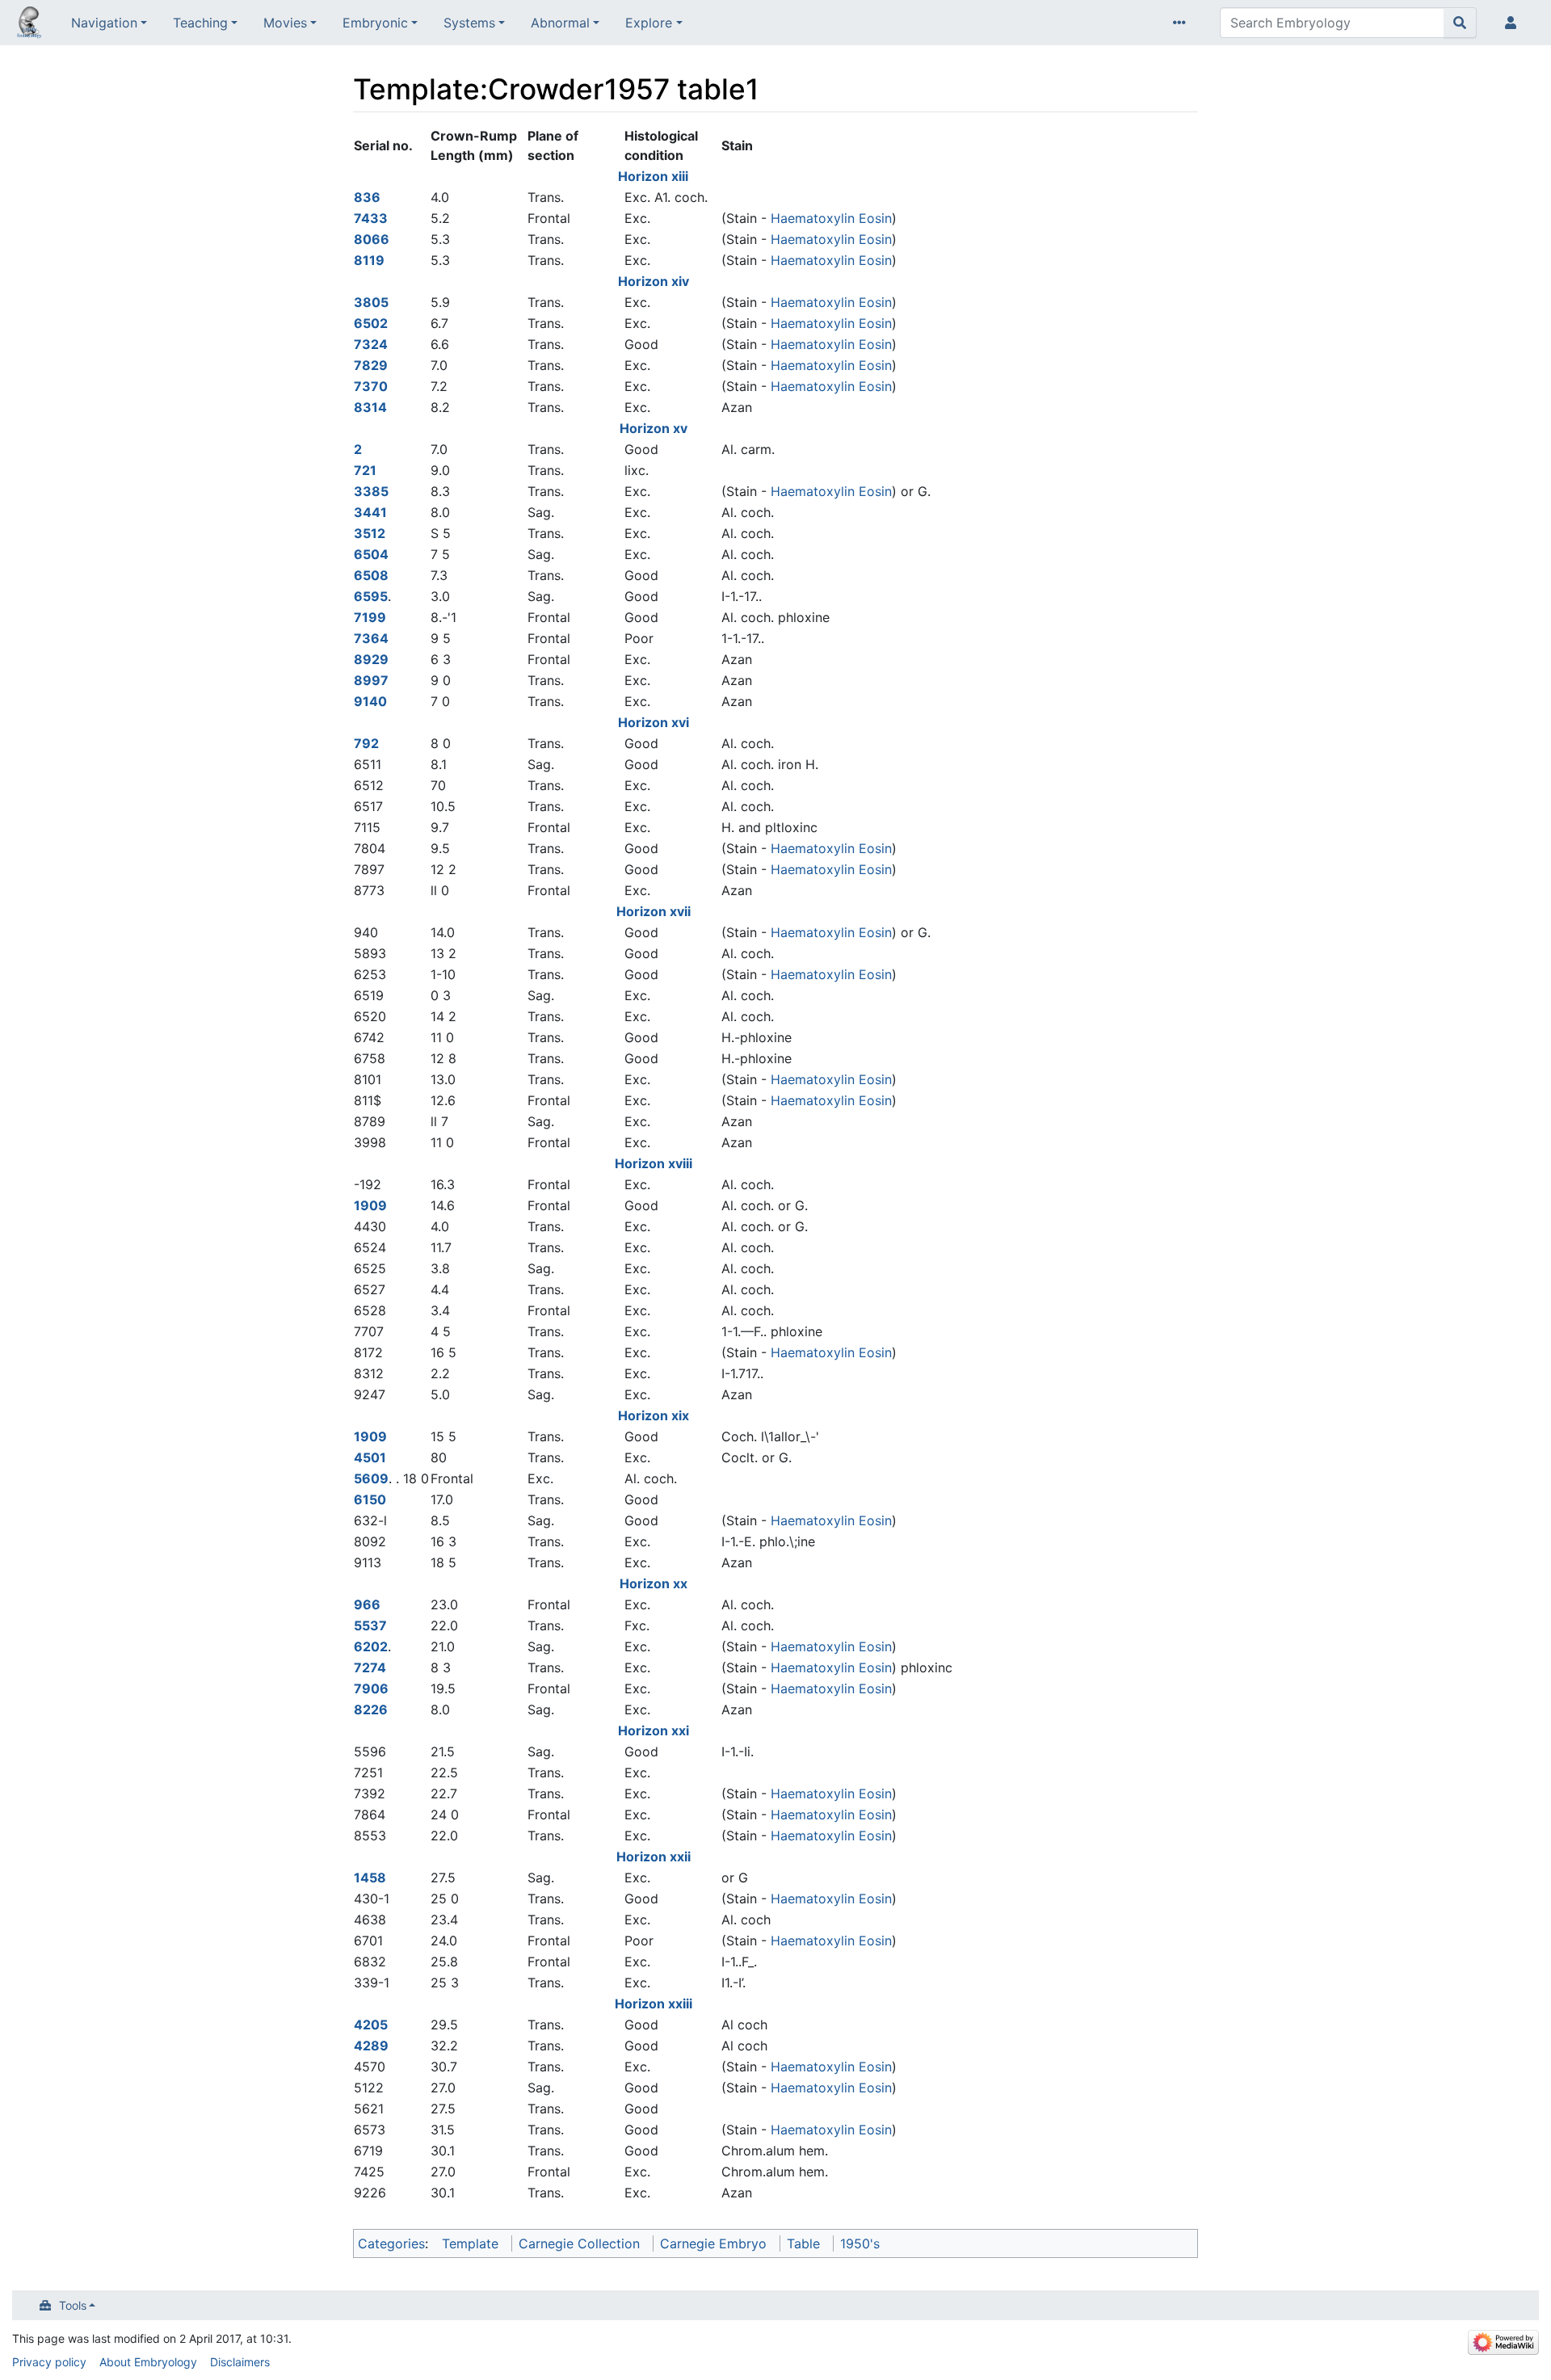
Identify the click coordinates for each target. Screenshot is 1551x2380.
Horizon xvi (654, 722)
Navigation (104, 23)
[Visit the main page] (29, 24)
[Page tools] (1183, 23)
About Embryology (148, 2362)
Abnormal (560, 23)
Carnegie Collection (579, 2243)
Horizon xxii (654, 1856)
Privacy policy (49, 2362)
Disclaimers (240, 2362)
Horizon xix (654, 1415)
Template (470, 2243)
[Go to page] (1460, 23)
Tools (73, 2305)
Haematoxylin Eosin (831, 218)
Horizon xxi (654, 1730)
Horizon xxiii (654, 2004)
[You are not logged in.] (1514, 23)
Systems (469, 23)
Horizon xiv (654, 281)
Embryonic (375, 23)
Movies (285, 23)
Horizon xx (654, 1583)
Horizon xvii (654, 911)
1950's (860, 2243)
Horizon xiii (653, 176)
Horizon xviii (654, 1163)
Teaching (200, 23)
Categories (391, 2243)
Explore (649, 23)
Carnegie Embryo (713, 2243)
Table (803, 2243)
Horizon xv (654, 428)
